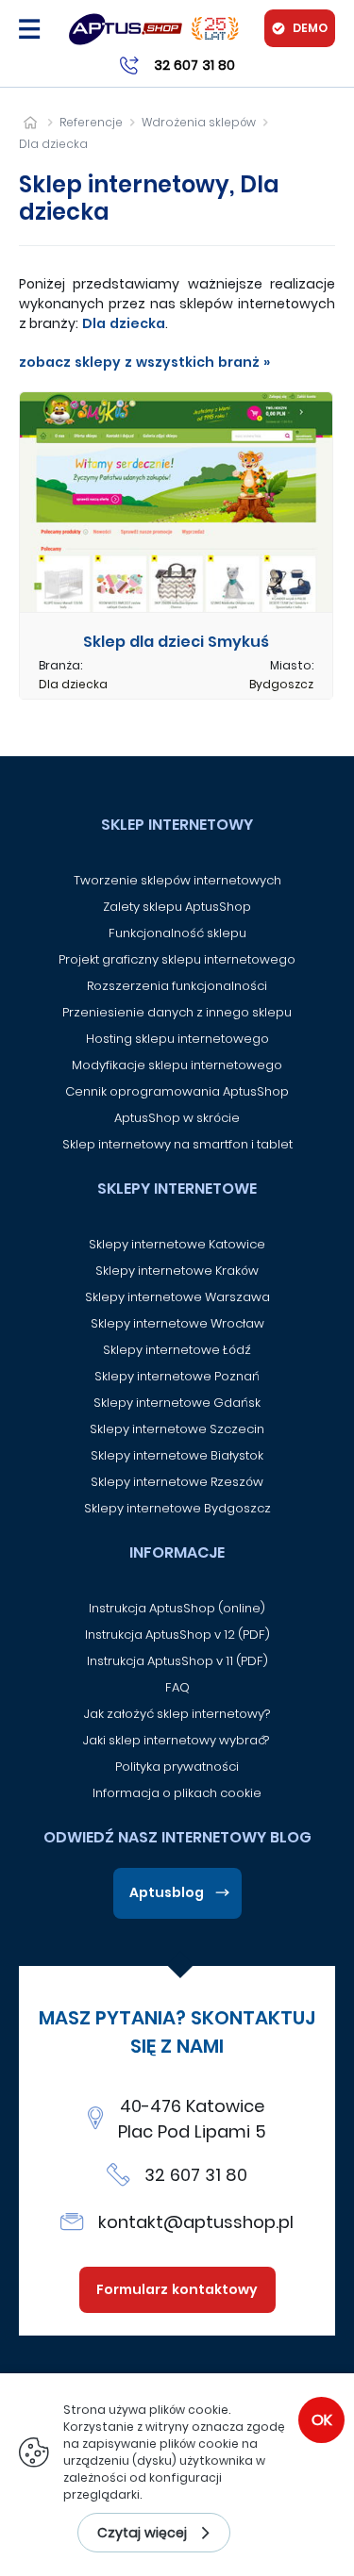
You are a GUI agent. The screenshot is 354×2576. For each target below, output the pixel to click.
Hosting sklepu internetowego (177, 1039)
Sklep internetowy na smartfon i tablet (177, 1144)
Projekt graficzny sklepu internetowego (177, 959)
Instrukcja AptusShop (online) (177, 1608)
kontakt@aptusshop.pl (196, 2222)
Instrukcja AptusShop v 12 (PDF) (177, 1635)
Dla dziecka (53, 144)
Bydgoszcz (281, 684)
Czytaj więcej (142, 2533)
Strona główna (30, 122)
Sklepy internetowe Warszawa (177, 1297)
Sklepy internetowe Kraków (177, 1271)
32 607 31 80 (196, 2175)
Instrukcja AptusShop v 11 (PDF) (177, 1661)
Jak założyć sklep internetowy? (177, 1714)
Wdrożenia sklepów (199, 122)
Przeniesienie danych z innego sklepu (177, 1012)
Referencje (91, 122)
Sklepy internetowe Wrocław (177, 1323)
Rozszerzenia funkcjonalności (177, 986)
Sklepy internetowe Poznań (177, 1376)
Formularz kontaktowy (177, 2289)
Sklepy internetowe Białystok (177, 1455)
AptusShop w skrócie (177, 1118)
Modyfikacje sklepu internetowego (177, 1065)
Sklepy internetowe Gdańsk (177, 1403)
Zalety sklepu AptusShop (177, 907)
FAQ (177, 1687)
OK (322, 2420)
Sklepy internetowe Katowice (177, 1244)
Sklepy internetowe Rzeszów (177, 1482)
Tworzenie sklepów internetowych (177, 880)
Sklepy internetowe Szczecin (177, 1429)
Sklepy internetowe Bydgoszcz (177, 1508)
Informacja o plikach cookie (177, 1793)
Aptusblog (167, 1892)
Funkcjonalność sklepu (177, 933)
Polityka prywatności (177, 1767)
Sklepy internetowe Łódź (177, 1350)
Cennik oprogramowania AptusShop (177, 1091)
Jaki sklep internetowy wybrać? (177, 1740)
